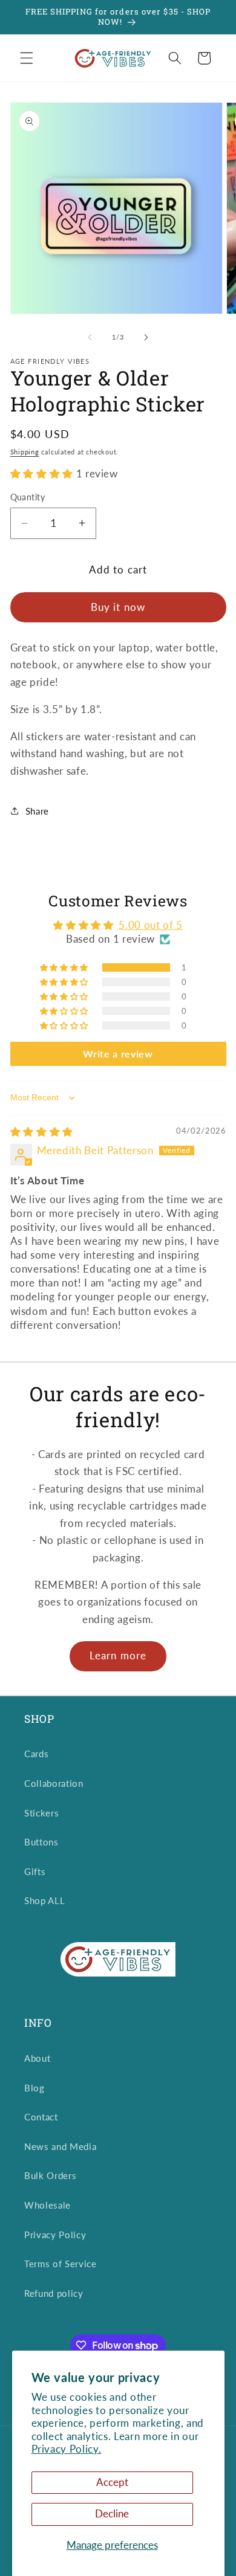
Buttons (41, 1842)
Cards (36, 1754)
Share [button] (37, 811)
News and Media (60, 2146)
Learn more (118, 1656)
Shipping (25, 452)
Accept (112, 2482)
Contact (41, 2117)
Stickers (41, 1813)
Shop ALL (44, 1900)
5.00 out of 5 (151, 925)
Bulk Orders (50, 2175)
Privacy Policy (55, 2235)
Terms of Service (61, 2264)
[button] (27, 58)
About (37, 2058)
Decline (112, 2514)
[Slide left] (90, 337)
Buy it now (118, 607)
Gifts (35, 1871)
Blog (34, 2088)
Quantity (28, 497)
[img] (42, 1132)
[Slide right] (146, 337)
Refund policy (54, 2293)
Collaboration (54, 1783)
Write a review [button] (118, 1054)
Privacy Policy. (67, 2449)
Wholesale (48, 2205)
